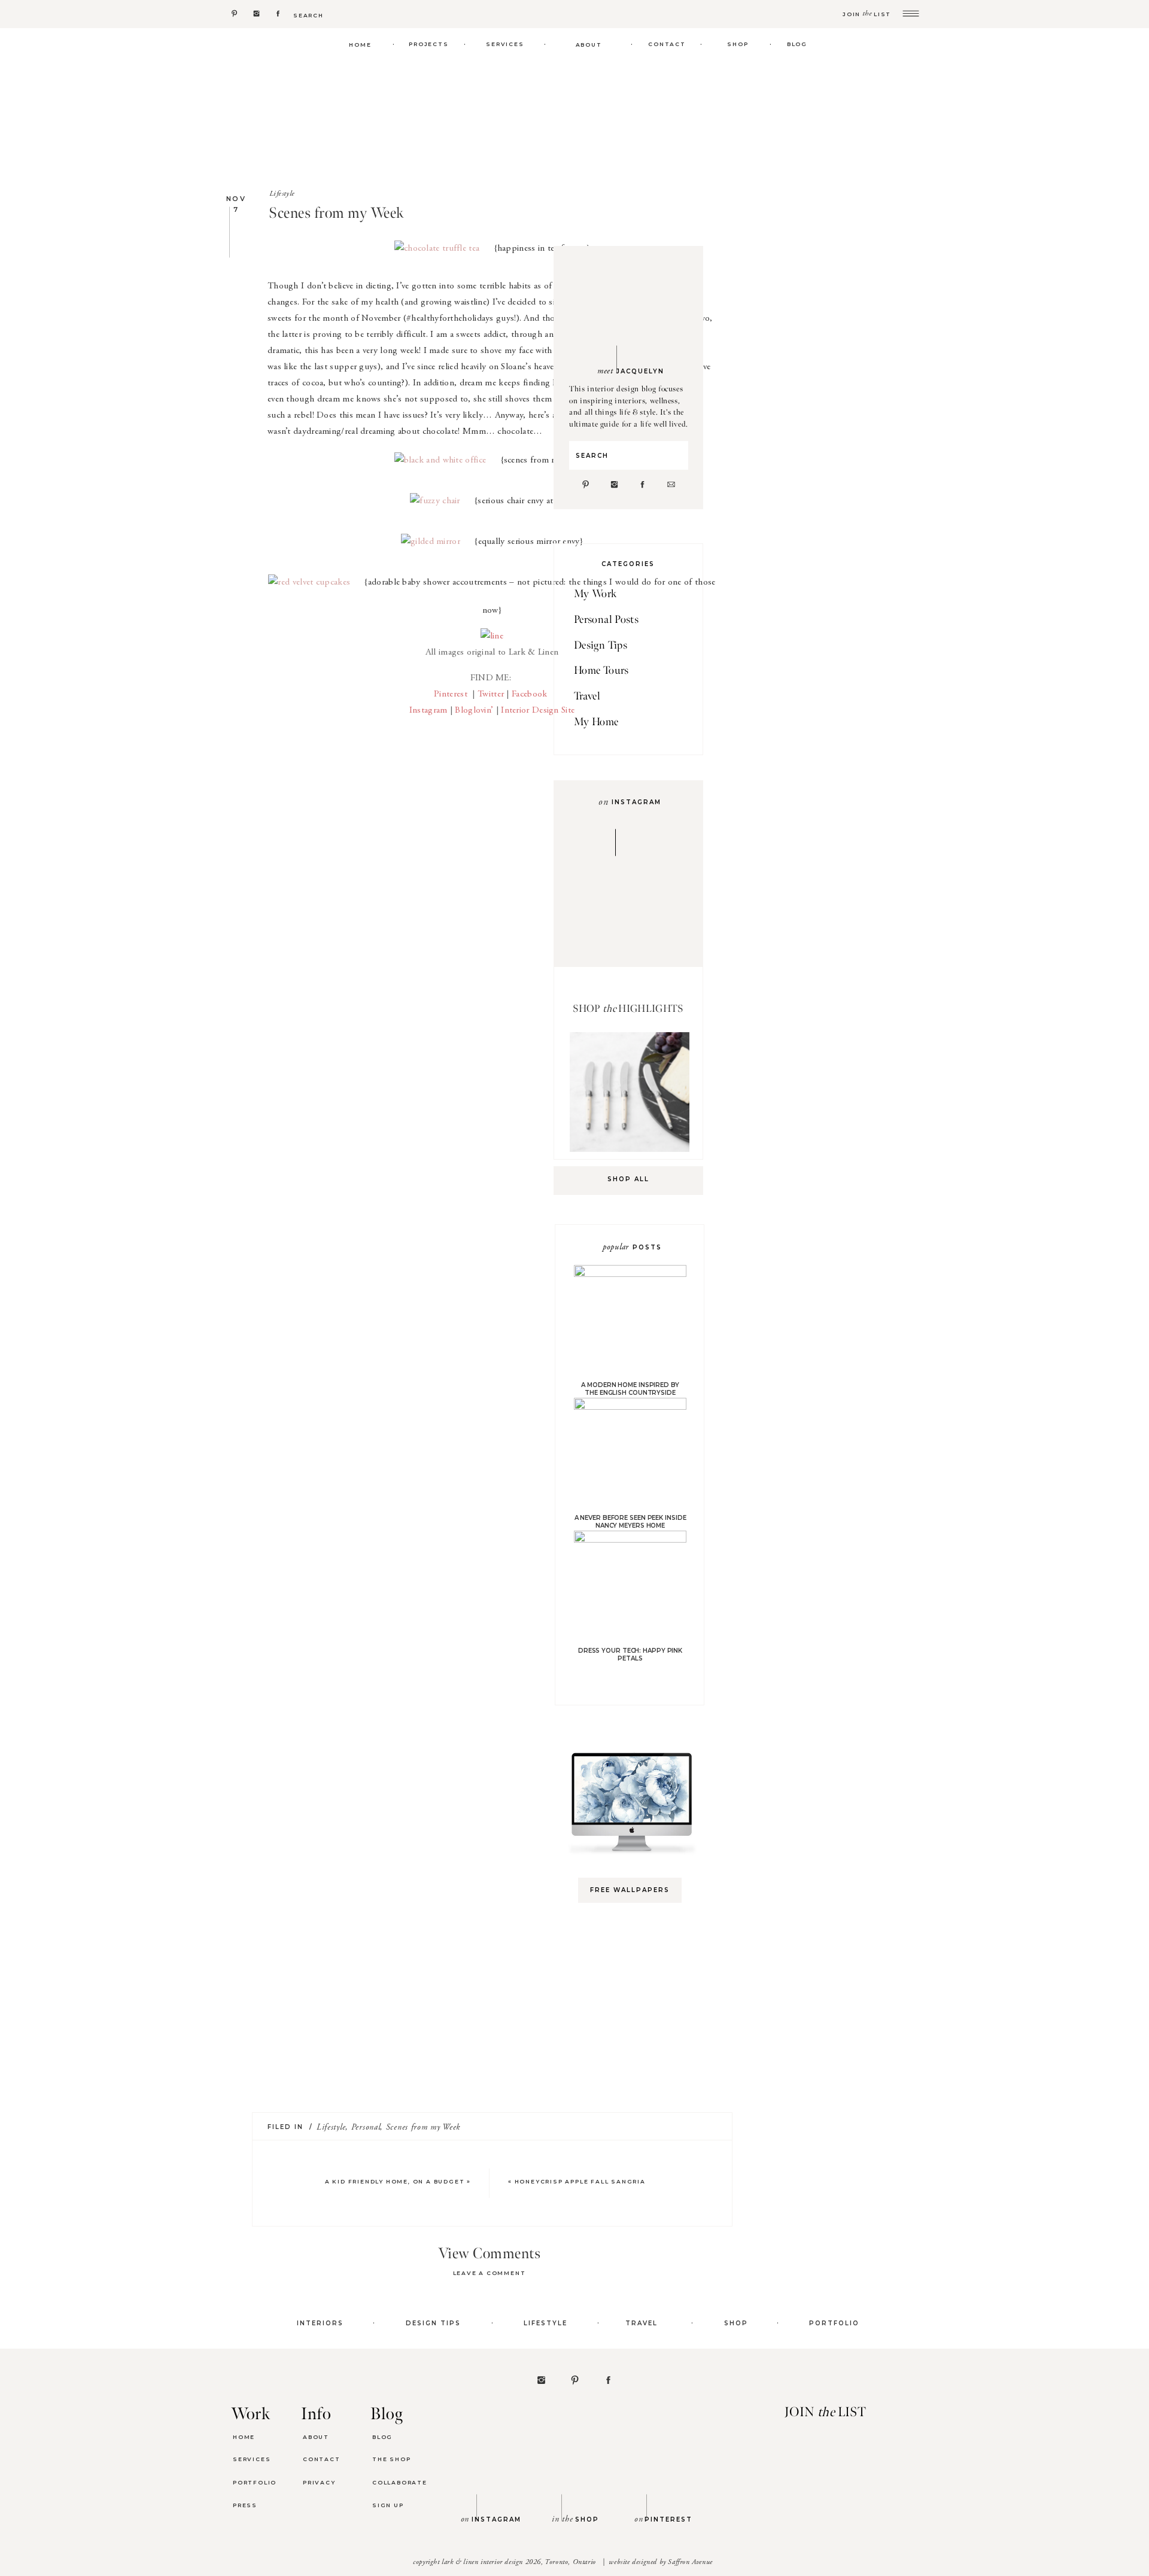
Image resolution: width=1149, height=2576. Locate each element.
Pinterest (452, 694)
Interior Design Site (538, 711)
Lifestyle (282, 194)
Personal (366, 2128)
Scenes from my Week (423, 2128)
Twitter (491, 694)
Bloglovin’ (474, 711)
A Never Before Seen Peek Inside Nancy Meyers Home (630, 1522)
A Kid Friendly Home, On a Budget (395, 2181)
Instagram (428, 711)
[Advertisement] (636, 2101)
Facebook (529, 694)
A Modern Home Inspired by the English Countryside (630, 1389)
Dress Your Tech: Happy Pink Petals (630, 1655)
